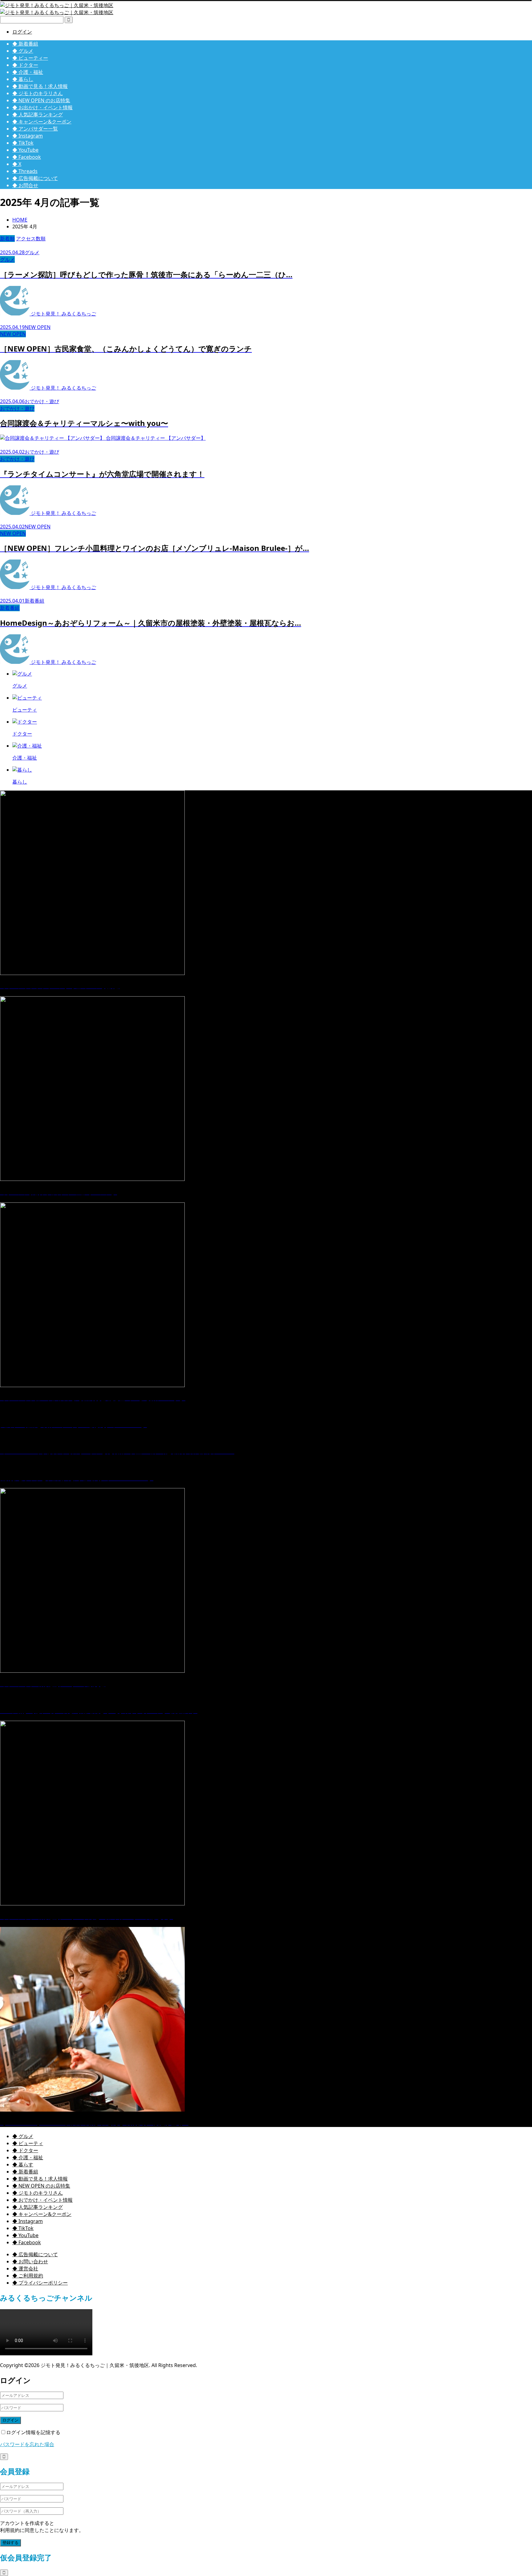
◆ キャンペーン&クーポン (42, 122)
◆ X (17, 164)
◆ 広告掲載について (35, 178)
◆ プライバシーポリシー (40, 2283)
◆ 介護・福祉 (28, 72)
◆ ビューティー (30, 58)
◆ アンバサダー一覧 (35, 129)
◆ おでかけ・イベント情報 (42, 2200)
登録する (10, 2543)
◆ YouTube (25, 150)
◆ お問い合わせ (30, 2261)
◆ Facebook (27, 157)
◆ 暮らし (23, 79)
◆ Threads (25, 171)
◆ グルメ (23, 51)
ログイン (22, 32)
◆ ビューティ (28, 2143)
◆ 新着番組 (25, 44)
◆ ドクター (25, 65)
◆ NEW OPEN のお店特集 (41, 100)
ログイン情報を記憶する (33, 2432)
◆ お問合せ (25, 185)
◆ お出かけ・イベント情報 (42, 107)
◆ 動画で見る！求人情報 (40, 86)
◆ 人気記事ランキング (38, 114)
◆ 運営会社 (25, 2269)
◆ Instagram (28, 136)
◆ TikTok (23, 143)
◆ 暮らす (23, 2165)
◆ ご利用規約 (28, 2276)
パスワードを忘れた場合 (27, 2444)
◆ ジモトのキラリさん (38, 93)
